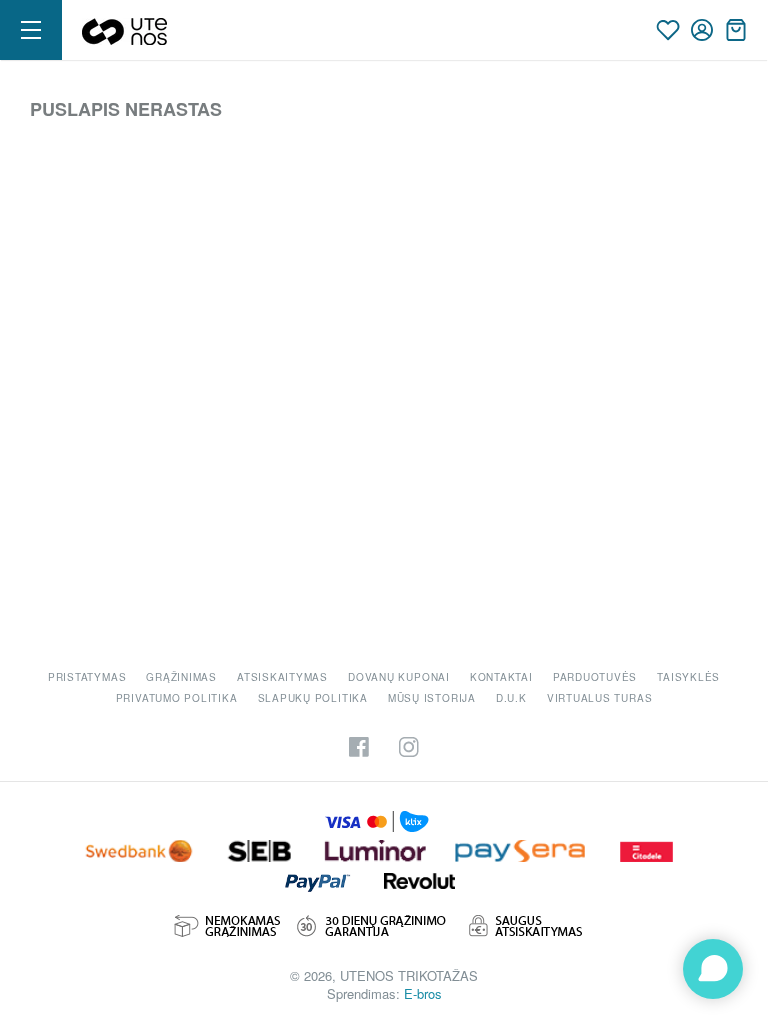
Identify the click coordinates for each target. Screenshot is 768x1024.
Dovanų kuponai (399, 677)
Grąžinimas (181, 677)
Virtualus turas (600, 698)
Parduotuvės (595, 677)
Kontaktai (501, 677)
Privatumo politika (177, 698)
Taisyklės (688, 677)
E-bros (423, 993)
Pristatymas (87, 677)
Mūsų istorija (432, 698)
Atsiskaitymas (282, 677)
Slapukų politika (313, 698)
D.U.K (511, 698)
